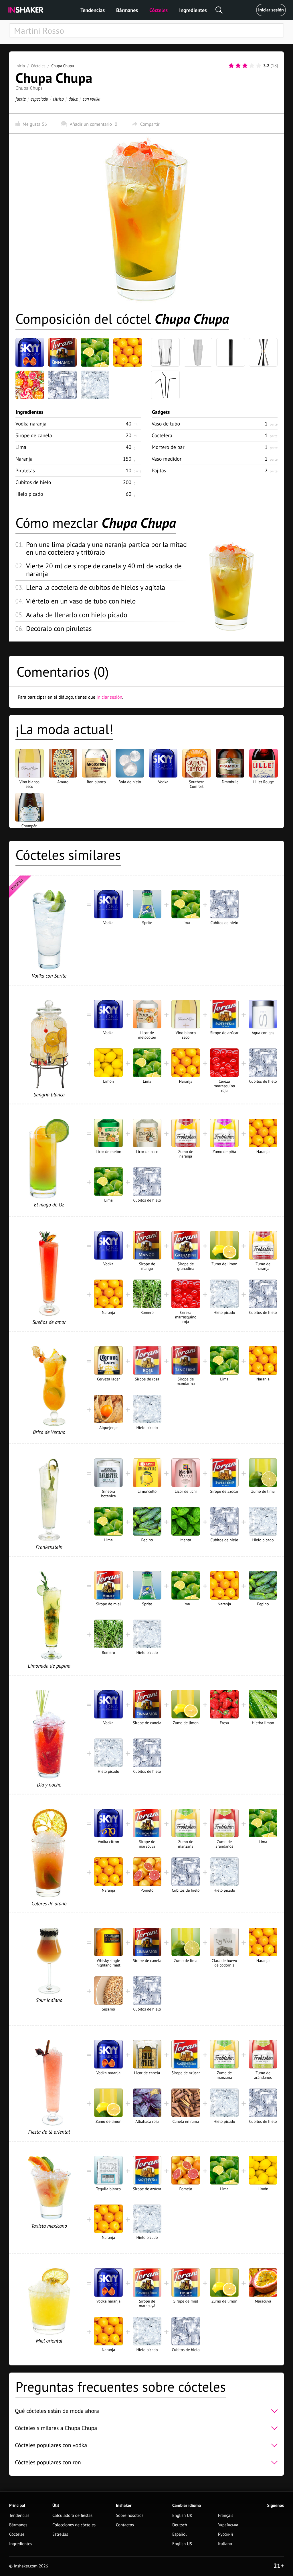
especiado (39, 99)
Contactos (125, 2525)
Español (180, 2534)
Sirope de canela (34, 435)
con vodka (91, 99)
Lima (21, 447)
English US (182, 2544)
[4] (252, 66)
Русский (225, 2534)
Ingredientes (193, 10)
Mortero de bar (168, 447)
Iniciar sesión (271, 10)
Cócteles (159, 10)
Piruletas (25, 470)
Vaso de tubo (166, 424)
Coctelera (162, 435)
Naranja (24, 459)
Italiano (225, 2544)
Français (226, 2516)
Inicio (20, 66)
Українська (228, 2525)
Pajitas (159, 470)
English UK (182, 2516)
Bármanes (127, 10)
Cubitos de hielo (33, 482)
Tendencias (93, 10)
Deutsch (180, 2525)
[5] (259, 66)
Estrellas (60, 2534)
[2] (238, 66)
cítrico (58, 99)
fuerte (21, 99)
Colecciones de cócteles (74, 2525)
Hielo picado (29, 494)
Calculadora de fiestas (72, 2516)
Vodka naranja (31, 424)
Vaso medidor (167, 459)
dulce (73, 99)
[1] (231, 66)
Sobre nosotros (130, 2516)
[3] (245, 66)
